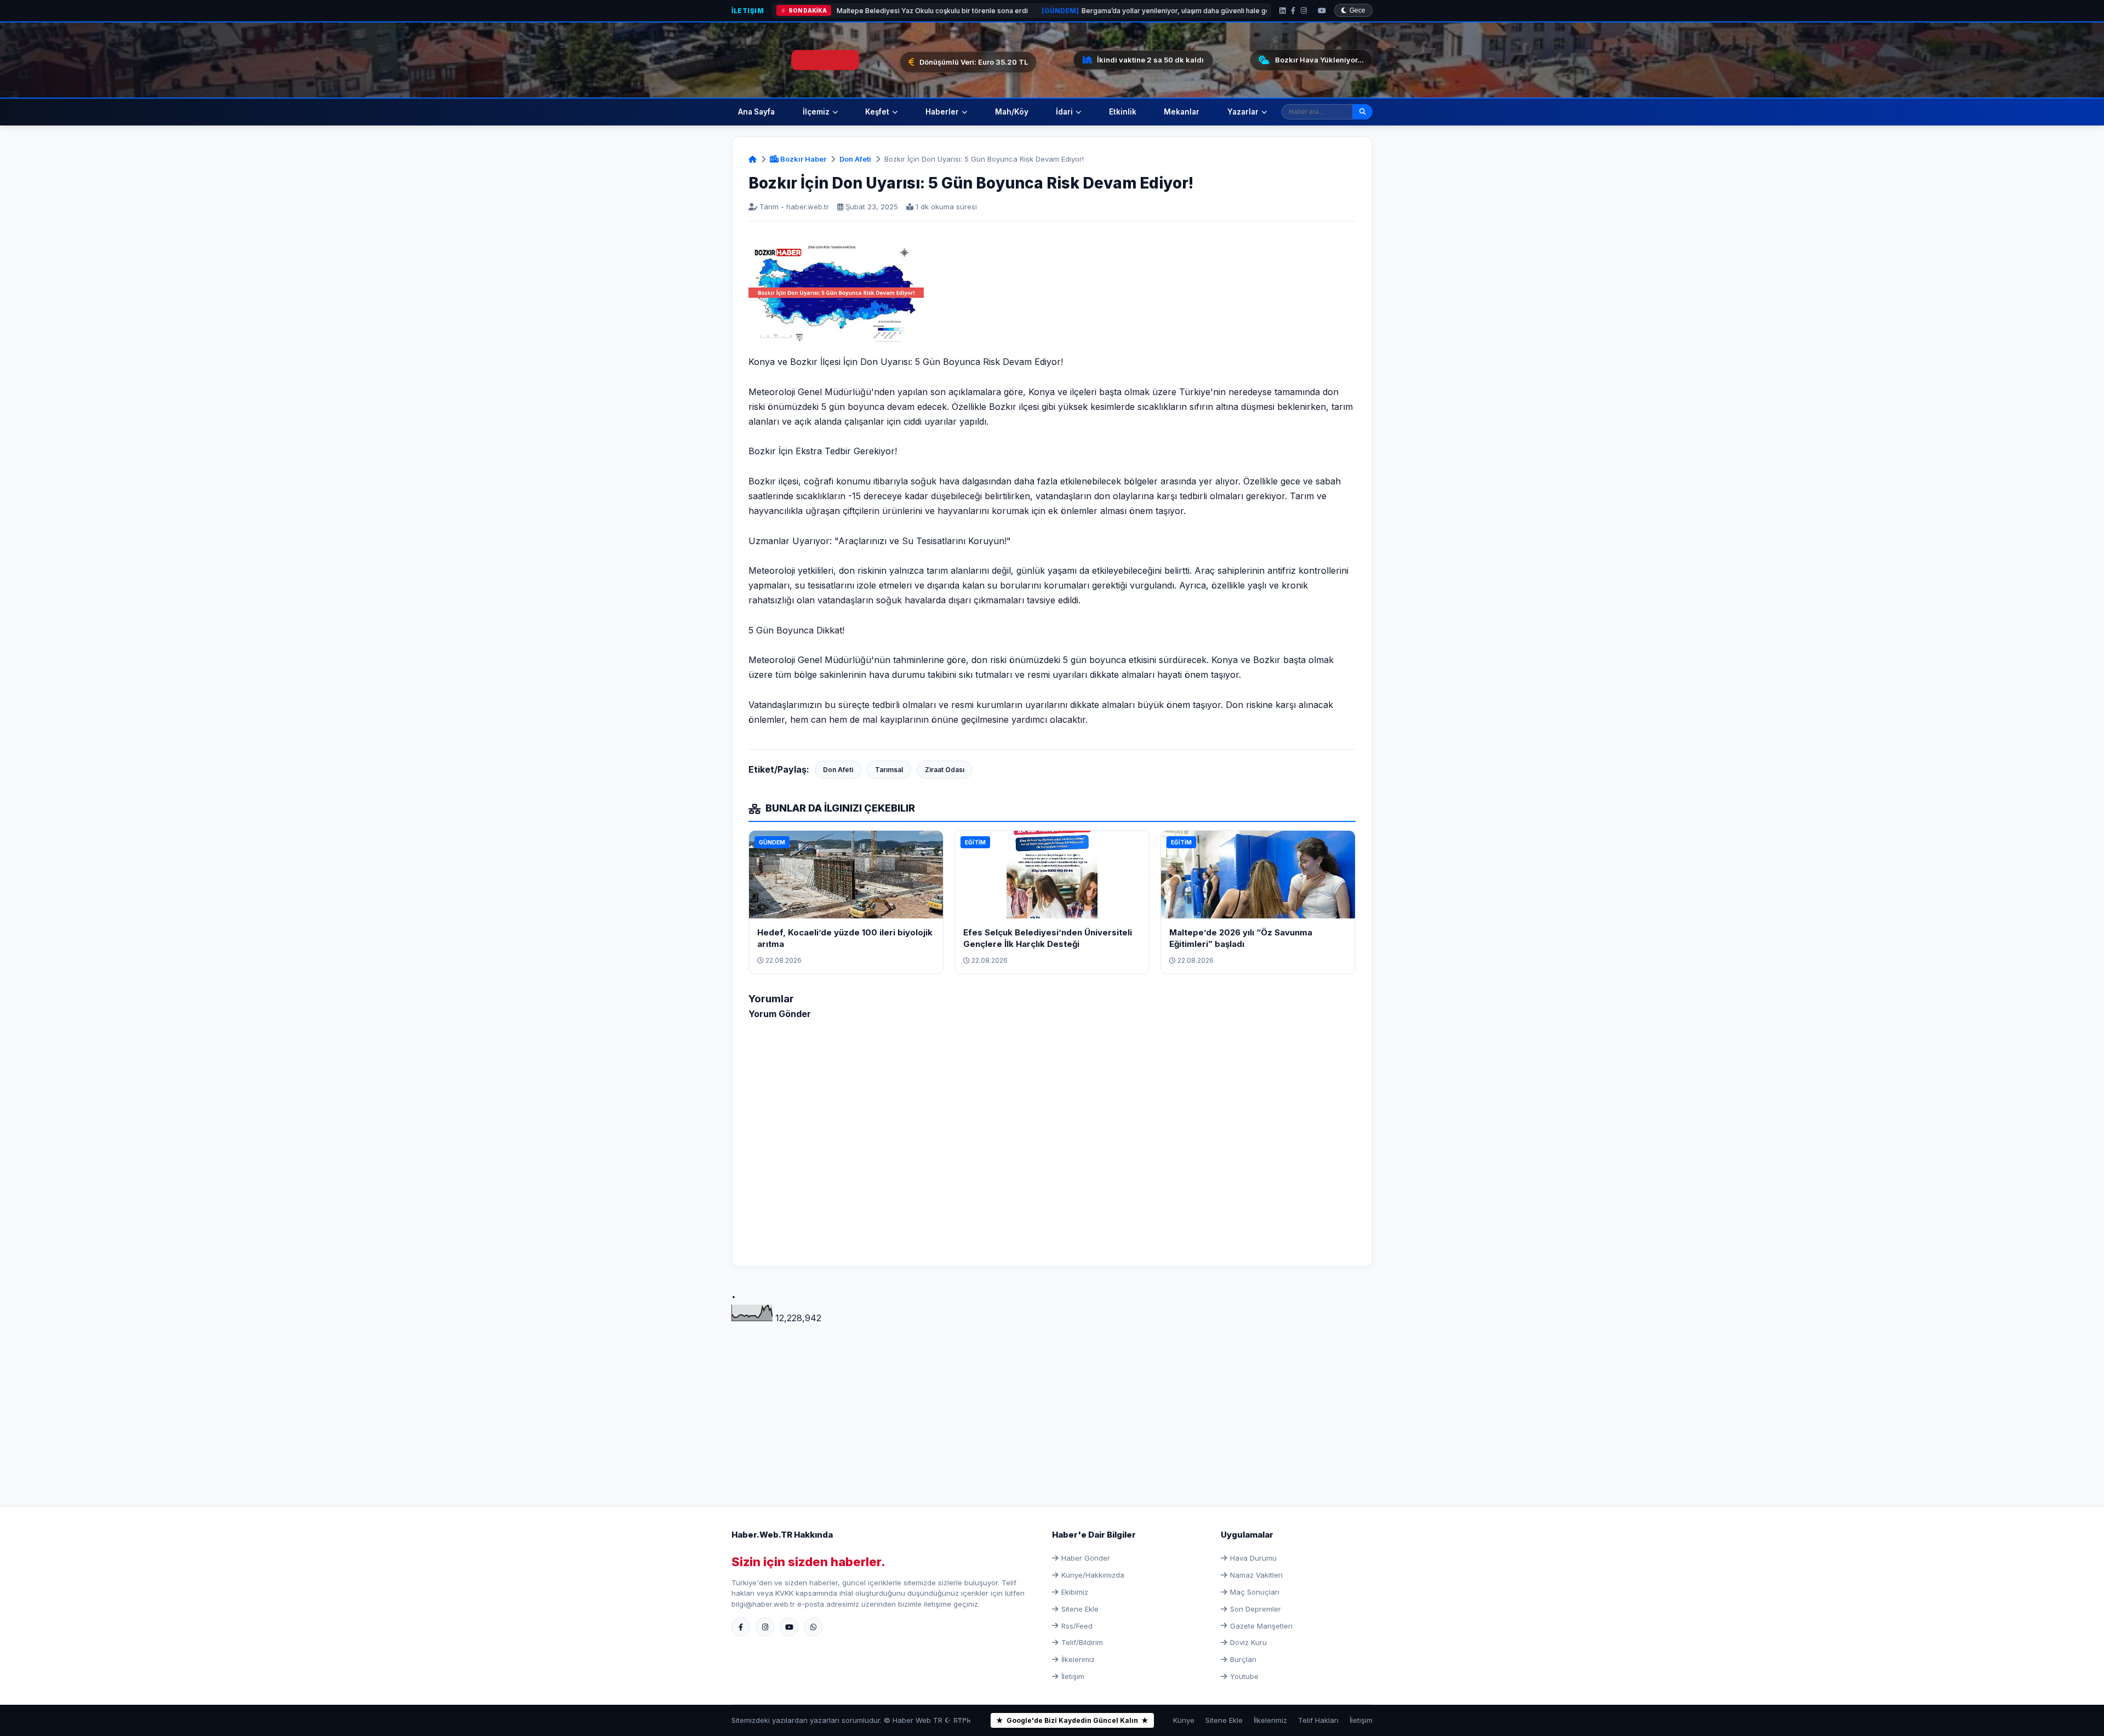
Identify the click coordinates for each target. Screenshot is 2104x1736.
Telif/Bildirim (1082, 1642)
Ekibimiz (1075, 1592)
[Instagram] (1304, 11)
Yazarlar (1243, 112)
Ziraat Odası (945, 770)
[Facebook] (1293, 11)
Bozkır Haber (802, 159)
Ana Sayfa (756, 112)
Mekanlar (1182, 112)
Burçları (1243, 1659)
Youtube (1244, 1676)
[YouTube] (1322, 11)
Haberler (942, 112)
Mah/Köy (1012, 112)
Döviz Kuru (1248, 1642)
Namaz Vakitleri (1256, 1575)
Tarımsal (889, 770)
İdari (1064, 112)
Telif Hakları (1318, 1720)
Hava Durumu (1253, 1558)
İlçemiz (816, 112)
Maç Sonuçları (1255, 1592)
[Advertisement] (1052, 1402)
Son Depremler (1256, 1609)
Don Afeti (855, 159)
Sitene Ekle (1080, 1609)
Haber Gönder (1086, 1558)
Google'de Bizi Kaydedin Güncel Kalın (1072, 1720)
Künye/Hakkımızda (1093, 1575)
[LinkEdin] (1282, 11)
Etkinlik (1123, 112)
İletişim (748, 11)
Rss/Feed (1077, 1626)
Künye (1184, 1720)
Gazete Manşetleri (1261, 1626)
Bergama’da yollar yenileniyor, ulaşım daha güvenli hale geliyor (1016, 11)
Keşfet (877, 112)
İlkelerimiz (1078, 1659)
